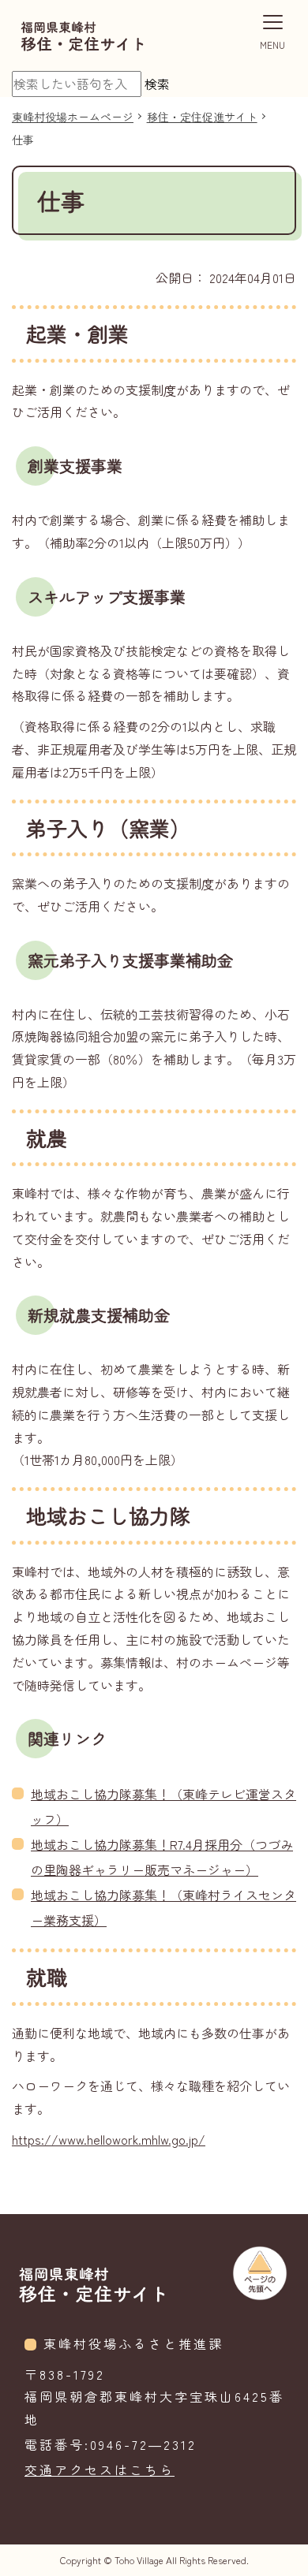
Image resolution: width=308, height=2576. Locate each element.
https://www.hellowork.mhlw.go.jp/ (109, 2139)
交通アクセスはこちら (100, 2470)
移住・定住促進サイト (202, 117)
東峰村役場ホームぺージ (73, 117)
